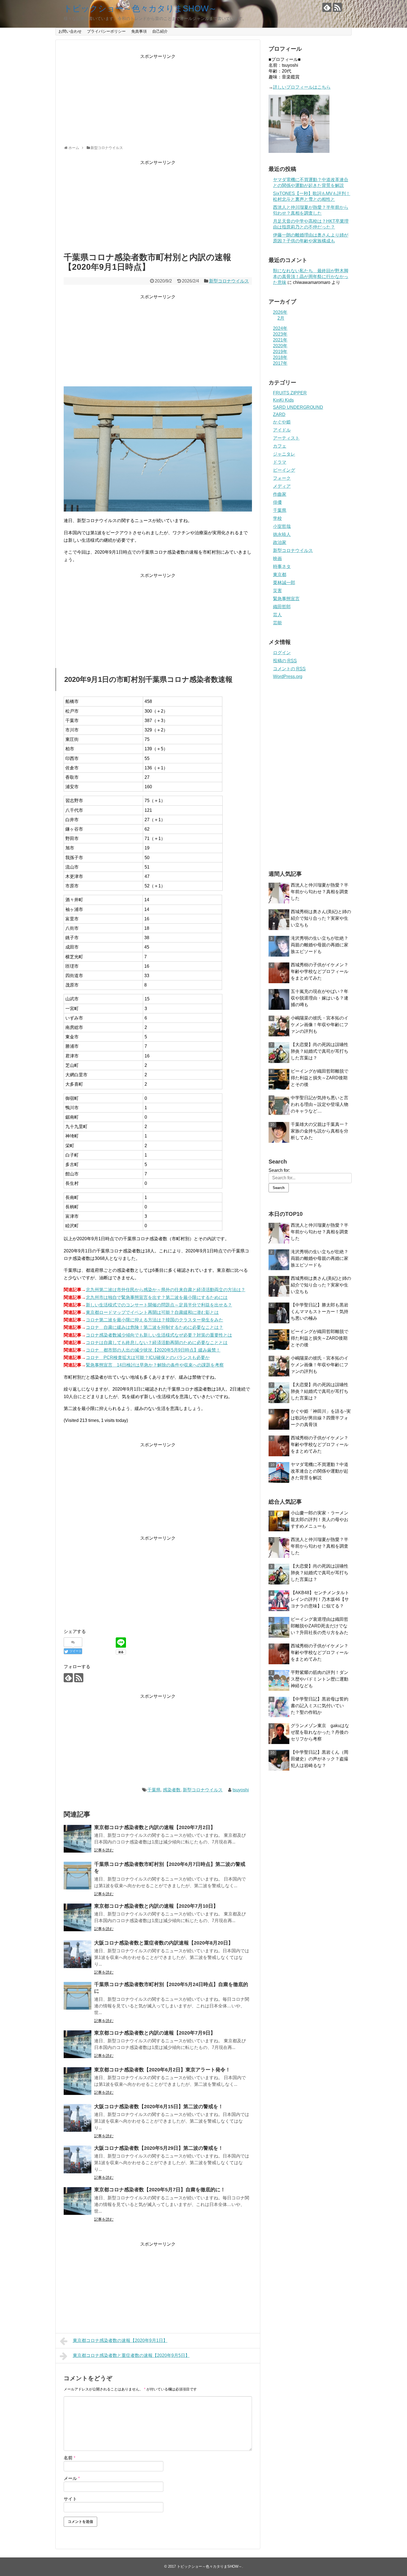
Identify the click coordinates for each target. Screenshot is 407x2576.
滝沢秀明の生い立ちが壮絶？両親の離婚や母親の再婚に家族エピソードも (320, 945)
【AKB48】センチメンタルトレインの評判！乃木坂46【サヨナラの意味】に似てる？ (320, 1599)
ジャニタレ (284, 454)
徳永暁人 (282, 534)
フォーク (282, 478)
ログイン (282, 653)
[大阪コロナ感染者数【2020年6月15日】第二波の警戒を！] (78, 2118)
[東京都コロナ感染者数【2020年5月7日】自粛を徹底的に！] (78, 2201)
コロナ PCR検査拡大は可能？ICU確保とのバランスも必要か (148, 1358)
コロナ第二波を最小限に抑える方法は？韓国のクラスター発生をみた (154, 1320)
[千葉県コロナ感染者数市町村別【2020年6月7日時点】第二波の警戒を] (78, 1876)
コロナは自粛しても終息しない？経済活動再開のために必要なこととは (157, 1343)
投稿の (285, 661)
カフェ (280, 446)
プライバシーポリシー (106, 31)
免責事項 (139, 31)
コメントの (289, 669)
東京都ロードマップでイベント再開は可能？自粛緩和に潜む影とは (152, 1312)
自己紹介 (160, 31)
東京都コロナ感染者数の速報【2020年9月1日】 (120, 2340)
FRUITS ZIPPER (290, 393)
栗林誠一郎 (284, 583)
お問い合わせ (70, 31)
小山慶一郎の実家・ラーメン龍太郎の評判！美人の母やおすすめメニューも (320, 1520)
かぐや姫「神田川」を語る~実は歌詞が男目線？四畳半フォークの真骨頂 (321, 1418)
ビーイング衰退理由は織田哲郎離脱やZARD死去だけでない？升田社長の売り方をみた (320, 1626)
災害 (277, 591)
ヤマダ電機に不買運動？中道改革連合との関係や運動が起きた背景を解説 (320, 1471)
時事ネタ (282, 567)
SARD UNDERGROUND (298, 407)
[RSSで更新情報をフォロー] (337, 7)
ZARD (279, 414)
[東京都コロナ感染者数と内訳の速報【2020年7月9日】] (78, 2044)
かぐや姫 (282, 422)
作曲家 (280, 494)
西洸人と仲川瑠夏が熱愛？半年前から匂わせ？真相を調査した (320, 892)
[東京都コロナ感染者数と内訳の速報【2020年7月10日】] (78, 1917)
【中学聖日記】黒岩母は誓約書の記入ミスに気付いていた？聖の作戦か (320, 1706)
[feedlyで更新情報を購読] (327, 7)
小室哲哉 (282, 526)
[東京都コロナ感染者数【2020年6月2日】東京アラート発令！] (78, 2081)
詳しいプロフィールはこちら (302, 87)
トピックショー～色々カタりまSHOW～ (140, 8)
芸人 (277, 615)
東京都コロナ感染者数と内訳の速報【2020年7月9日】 (155, 2033)
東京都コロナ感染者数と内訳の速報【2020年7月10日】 (156, 1906)
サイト (70, 2499)
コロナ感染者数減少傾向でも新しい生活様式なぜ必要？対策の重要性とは (159, 1335)
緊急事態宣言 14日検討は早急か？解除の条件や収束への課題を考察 (155, 1365)
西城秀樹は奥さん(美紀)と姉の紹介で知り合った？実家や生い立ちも (321, 918)
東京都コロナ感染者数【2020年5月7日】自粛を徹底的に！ (160, 2190)
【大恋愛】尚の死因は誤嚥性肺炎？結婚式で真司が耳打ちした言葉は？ (320, 1051)
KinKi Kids (283, 400)
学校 (277, 518)
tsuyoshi (241, 1790)
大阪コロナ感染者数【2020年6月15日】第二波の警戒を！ (159, 2107)
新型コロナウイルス (229, 281)
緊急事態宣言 (286, 599)
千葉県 (154, 1790)
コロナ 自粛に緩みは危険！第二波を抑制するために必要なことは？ (154, 1327)
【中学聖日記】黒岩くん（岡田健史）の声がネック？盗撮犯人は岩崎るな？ (320, 1759)
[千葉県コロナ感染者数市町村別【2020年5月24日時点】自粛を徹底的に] (78, 1996)
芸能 (277, 623)
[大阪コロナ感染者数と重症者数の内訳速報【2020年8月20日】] (78, 1954)
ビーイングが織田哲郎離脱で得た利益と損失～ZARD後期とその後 (320, 1078)
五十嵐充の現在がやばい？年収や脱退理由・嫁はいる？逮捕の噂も (320, 998)
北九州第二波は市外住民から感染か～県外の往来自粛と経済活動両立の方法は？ (166, 1290)
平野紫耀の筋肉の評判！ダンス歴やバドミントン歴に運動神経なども (320, 1679)
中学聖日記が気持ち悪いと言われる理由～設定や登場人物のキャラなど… (320, 1104)
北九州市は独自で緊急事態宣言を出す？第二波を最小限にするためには (157, 1297)
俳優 (277, 502)
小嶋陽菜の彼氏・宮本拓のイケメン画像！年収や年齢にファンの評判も (320, 1025)
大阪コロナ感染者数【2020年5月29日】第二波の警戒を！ (159, 2148)
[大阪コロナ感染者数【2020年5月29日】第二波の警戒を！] (78, 2159)
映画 (277, 558)
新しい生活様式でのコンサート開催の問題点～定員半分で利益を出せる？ (159, 1305)
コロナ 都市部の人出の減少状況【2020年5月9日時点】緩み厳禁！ (153, 1350)
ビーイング (284, 470)
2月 (281, 318)
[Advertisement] (158, 98)
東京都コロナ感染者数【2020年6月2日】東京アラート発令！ (162, 2070)
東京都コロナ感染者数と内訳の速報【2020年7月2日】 (155, 1827)
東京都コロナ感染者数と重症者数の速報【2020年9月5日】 (131, 2355)
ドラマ (280, 462)
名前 (69, 2458)
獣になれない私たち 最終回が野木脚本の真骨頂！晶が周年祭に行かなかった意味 (311, 277)
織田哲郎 (282, 607)
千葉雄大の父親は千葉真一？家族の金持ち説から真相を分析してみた (320, 1131)
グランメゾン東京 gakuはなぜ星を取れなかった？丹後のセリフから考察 (320, 1732)
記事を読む (104, 1850)
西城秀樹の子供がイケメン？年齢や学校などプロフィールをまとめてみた (320, 971)
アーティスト (286, 438)
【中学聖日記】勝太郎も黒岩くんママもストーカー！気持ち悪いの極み (320, 1312)
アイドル (282, 430)
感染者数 (172, 1790)
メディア (282, 486)
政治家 (280, 542)
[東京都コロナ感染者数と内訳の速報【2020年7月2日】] (78, 1839)
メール (72, 2478)
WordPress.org (288, 676)
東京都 (280, 575)
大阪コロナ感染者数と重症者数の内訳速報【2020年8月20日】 (164, 1943)
